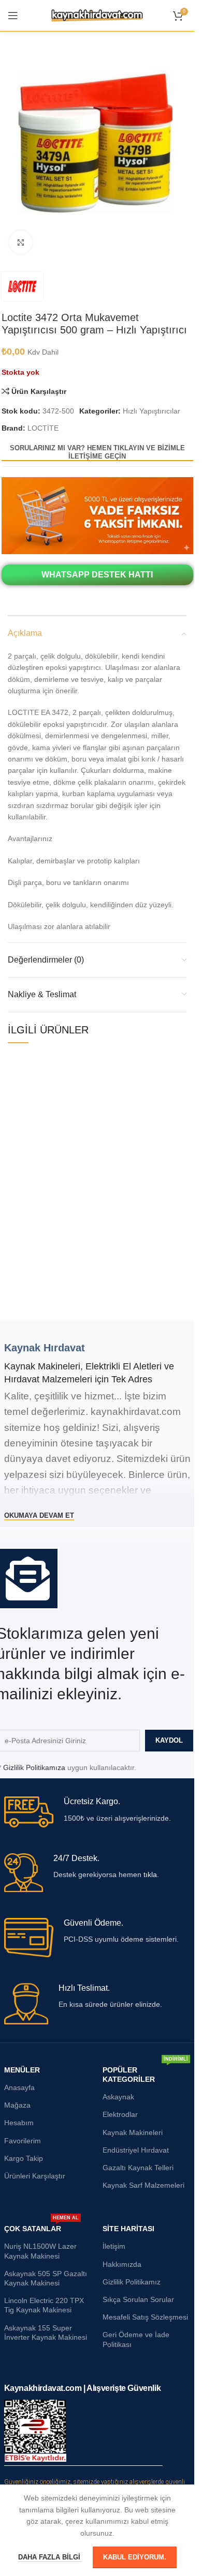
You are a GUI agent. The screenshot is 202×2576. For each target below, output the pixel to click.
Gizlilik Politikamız (132, 2282)
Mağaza (17, 2105)
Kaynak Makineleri (133, 2132)
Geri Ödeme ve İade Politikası (136, 2339)
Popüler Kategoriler (146, 2072)
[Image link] (97, 515)
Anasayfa (19, 2087)
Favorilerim (23, 2141)
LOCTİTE (43, 428)
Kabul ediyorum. (135, 2557)
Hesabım (19, 2123)
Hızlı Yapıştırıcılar (151, 411)
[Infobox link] (97, 1812)
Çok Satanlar (41, 2226)
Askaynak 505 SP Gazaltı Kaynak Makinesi (46, 2278)
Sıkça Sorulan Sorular (138, 2299)
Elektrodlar (120, 2114)
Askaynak (118, 2097)
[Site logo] (97, 15)
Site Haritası (128, 2229)
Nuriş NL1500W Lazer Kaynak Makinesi (40, 2251)
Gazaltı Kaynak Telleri (138, 2168)
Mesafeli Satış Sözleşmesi (145, 2317)
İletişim (114, 2246)
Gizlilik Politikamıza (34, 1767)
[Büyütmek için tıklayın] (21, 242)
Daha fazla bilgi (50, 2557)
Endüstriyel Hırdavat (136, 2150)
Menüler (22, 2070)
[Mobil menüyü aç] (13, 16)
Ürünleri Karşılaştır (35, 2176)
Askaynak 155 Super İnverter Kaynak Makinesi (46, 2333)
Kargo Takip (24, 2158)
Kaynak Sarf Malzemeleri (143, 2185)
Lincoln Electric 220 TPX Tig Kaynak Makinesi (44, 2305)
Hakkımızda (122, 2264)
